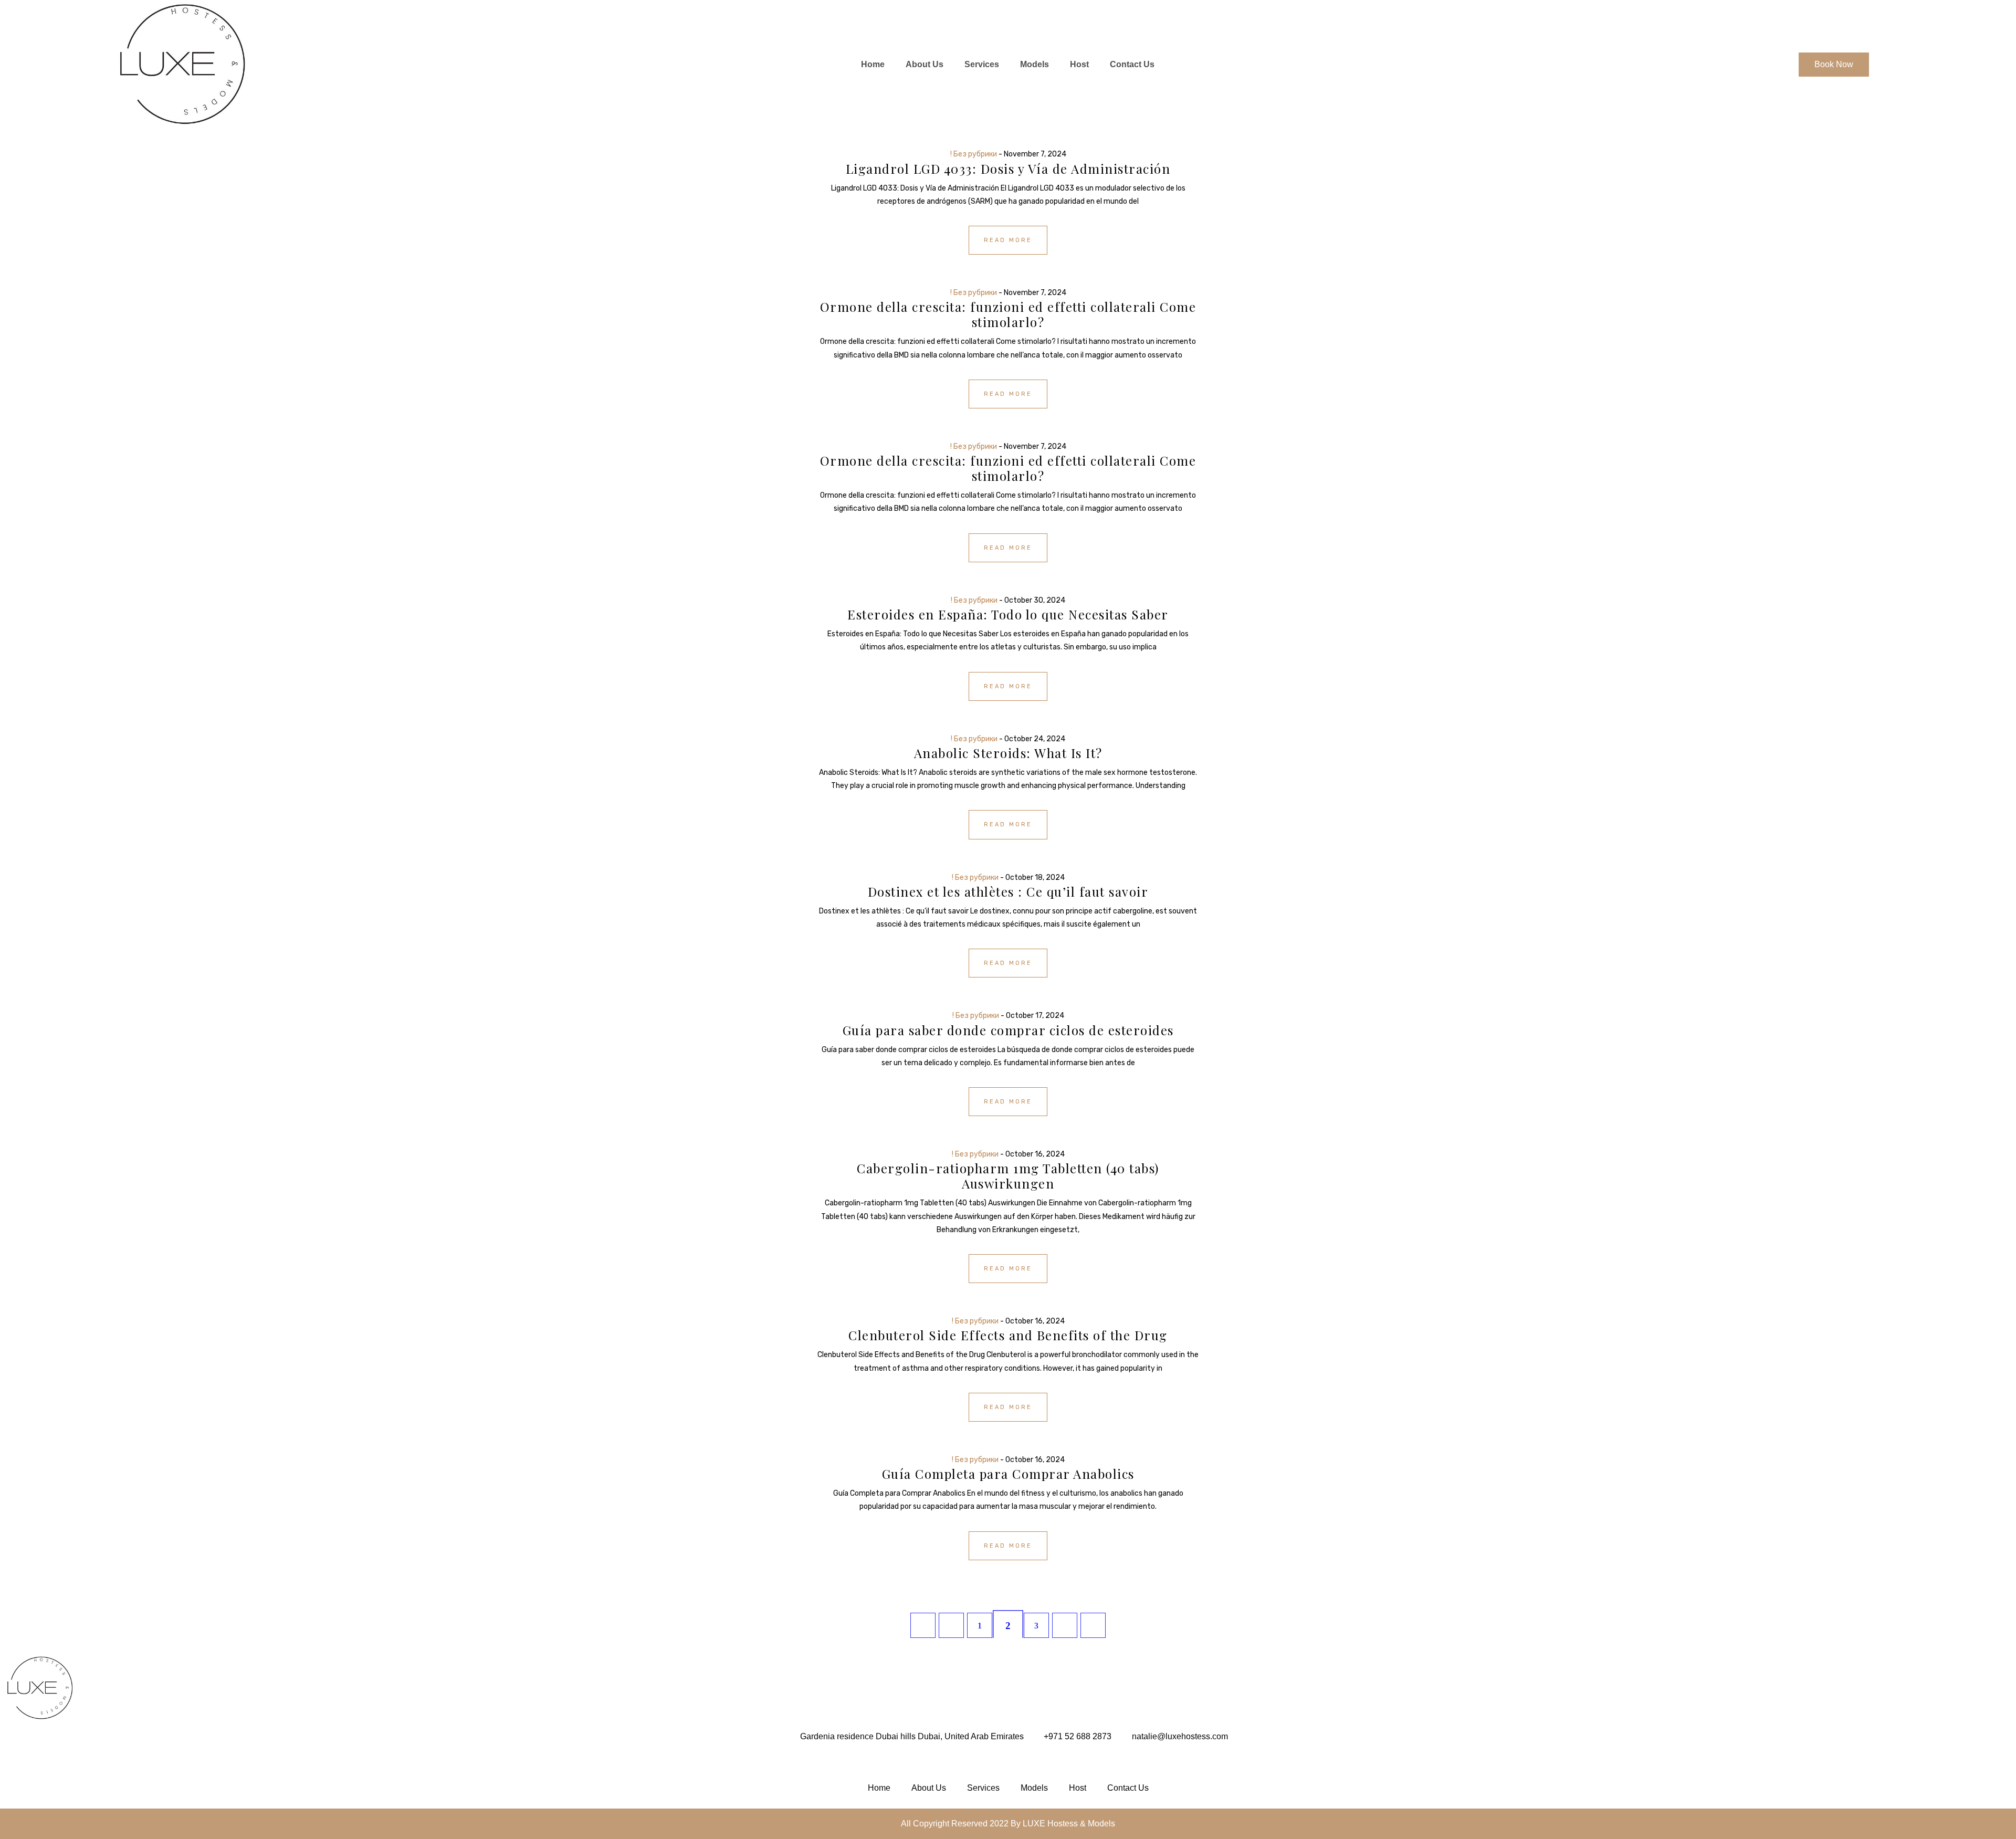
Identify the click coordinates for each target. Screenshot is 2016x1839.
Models (1035, 64)
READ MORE (1008, 240)
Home (873, 64)
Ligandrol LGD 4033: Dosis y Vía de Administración (1008, 169)
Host (1079, 64)
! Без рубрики (974, 154)
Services (982, 64)
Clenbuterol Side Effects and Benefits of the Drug (1008, 1335)
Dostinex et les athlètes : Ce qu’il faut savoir (1008, 891)
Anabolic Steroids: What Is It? (1008, 753)
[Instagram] (1008, 1762)
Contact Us (1132, 64)
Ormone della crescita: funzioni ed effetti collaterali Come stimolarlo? (1008, 314)
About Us (925, 64)
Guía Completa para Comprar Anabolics (1008, 1474)
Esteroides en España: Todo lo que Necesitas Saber (1008, 614)
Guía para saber (1008, 1030)
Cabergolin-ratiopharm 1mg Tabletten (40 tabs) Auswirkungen (1008, 1176)
